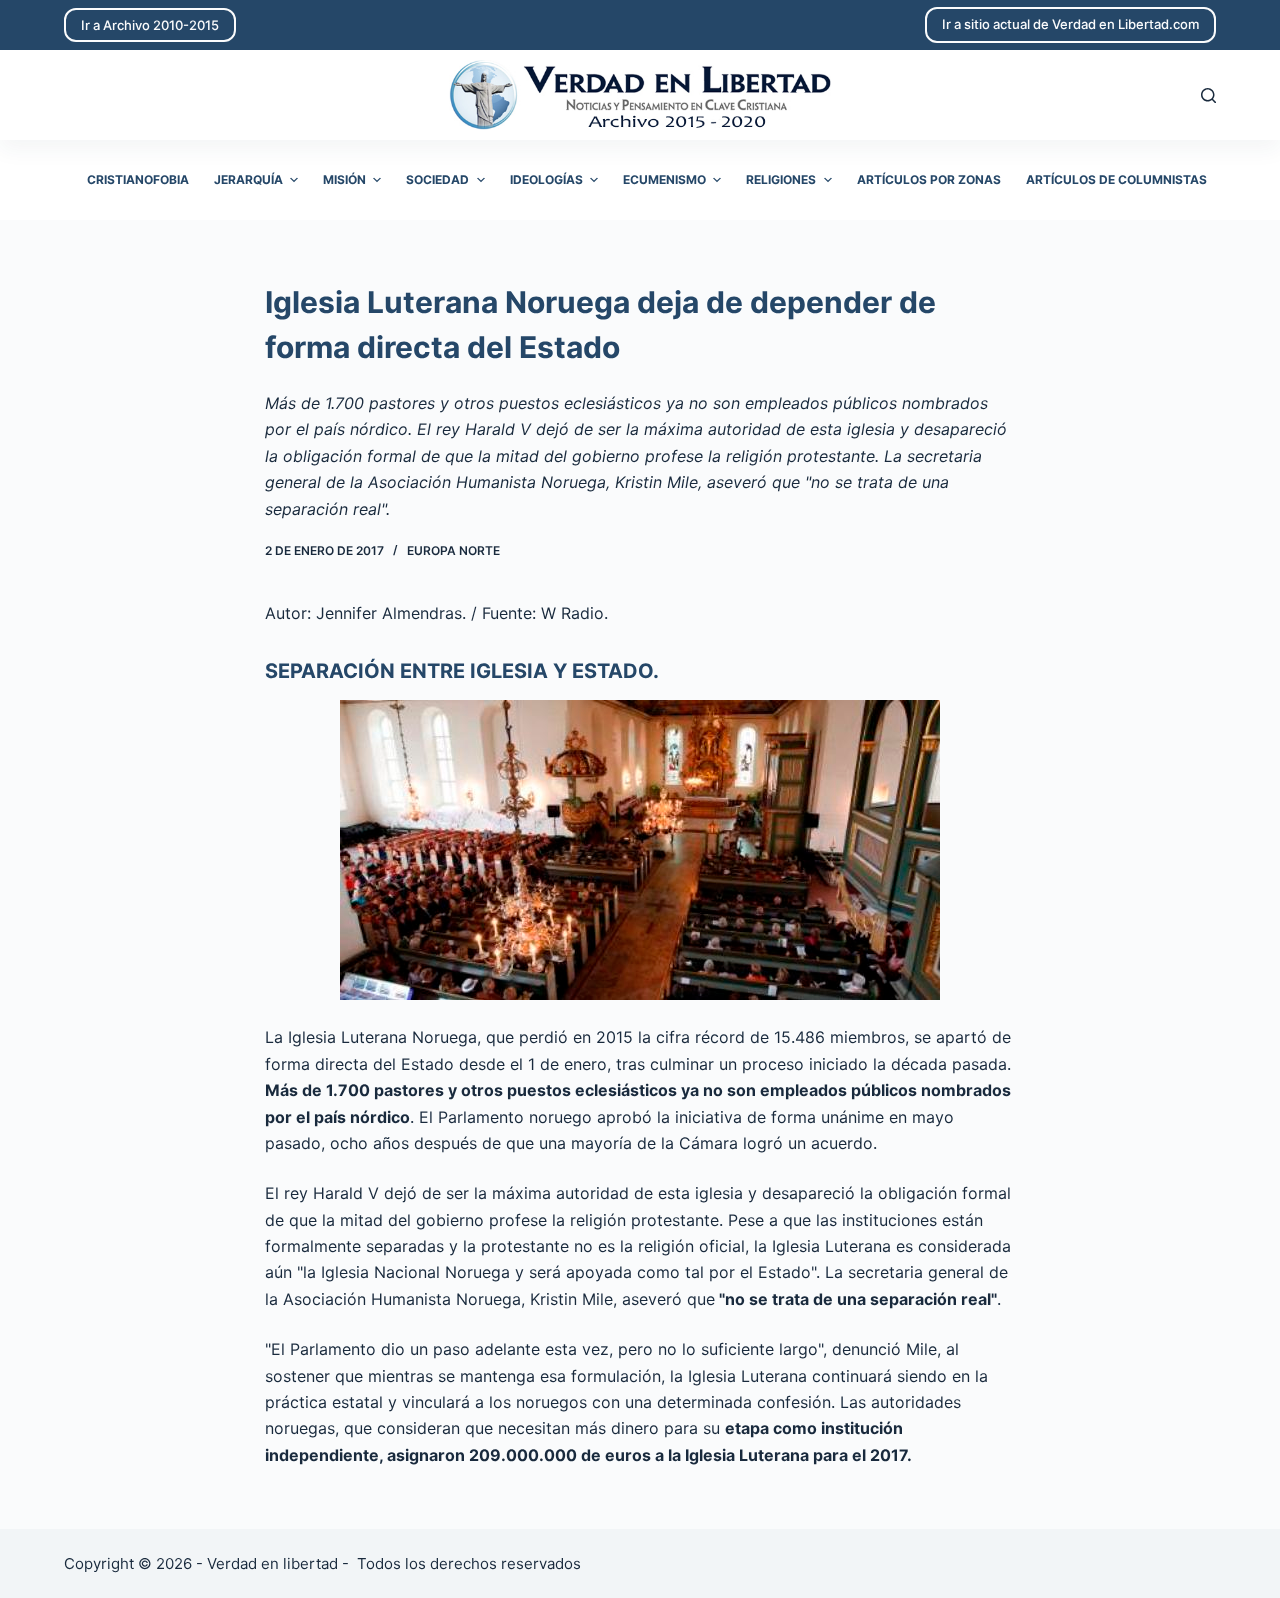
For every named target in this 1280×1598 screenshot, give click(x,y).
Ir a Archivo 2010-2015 (150, 25)
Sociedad (437, 179)
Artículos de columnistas (1116, 179)
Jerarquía (248, 179)
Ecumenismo (664, 179)
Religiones (781, 179)
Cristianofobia (138, 179)
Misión (344, 179)
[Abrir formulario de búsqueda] (1208, 95)
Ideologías (546, 179)
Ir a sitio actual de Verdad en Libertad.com (1070, 24)
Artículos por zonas (929, 179)
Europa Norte (453, 550)
